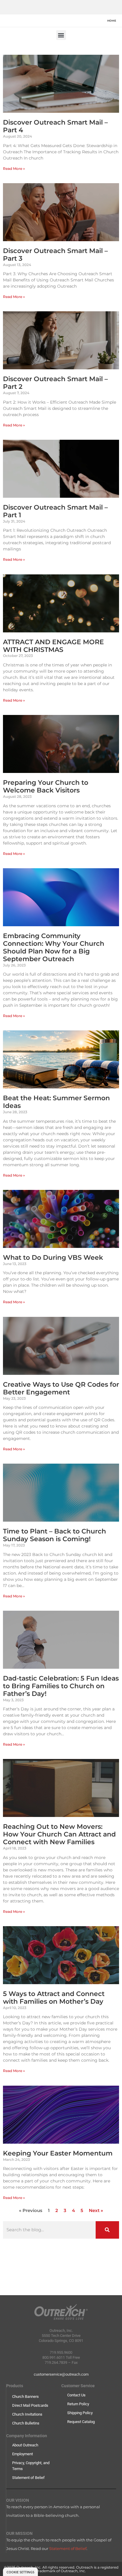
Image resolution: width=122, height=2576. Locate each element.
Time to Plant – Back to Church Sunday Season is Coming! (54, 1535)
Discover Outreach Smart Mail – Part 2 (55, 383)
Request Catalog (81, 2422)
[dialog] (20, 2572)
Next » (96, 2211)
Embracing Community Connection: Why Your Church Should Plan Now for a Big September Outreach (54, 947)
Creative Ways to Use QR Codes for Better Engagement (61, 1388)
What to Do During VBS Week (53, 1257)
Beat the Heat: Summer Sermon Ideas (56, 1102)
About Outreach (25, 2445)
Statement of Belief (28, 2478)
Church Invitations (27, 2414)
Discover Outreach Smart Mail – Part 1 (55, 511)
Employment (23, 2454)
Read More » (14, 169)
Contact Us (76, 2395)
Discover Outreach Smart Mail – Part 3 (55, 254)
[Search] (107, 2230)
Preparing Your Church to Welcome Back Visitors (46, 786)
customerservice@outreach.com (61, 2374)
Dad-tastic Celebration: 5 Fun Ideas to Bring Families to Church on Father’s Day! (61, 1686)
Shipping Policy (80, 2413)
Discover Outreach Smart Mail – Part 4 (55, 126)
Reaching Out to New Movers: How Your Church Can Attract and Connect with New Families (59, 1834)
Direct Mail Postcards (30, 2405)
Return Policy (78, 2404)
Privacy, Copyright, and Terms (31, 2466)
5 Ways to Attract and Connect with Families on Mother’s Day (54, 1997)
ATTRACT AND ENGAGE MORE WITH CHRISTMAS (53, 646)
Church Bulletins (26, 2423)
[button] (61, 35)
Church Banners (25, 2397)
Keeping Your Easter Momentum (58, 2153)
